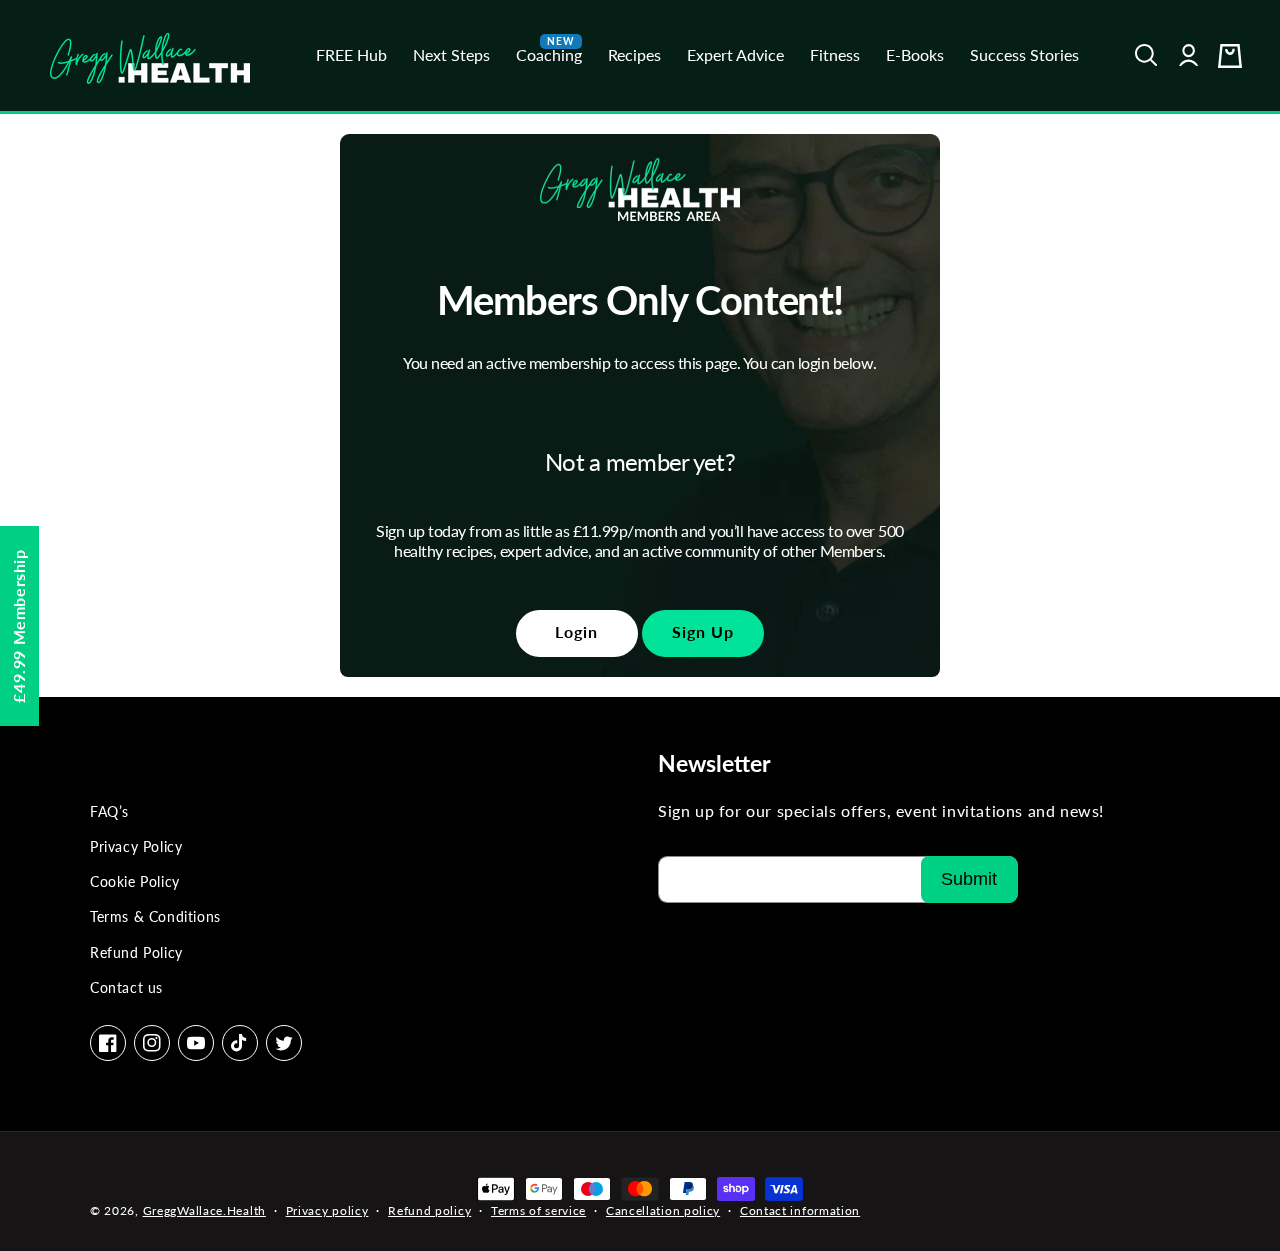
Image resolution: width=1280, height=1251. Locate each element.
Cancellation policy (663, 1210)
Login (576, 631)
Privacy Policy (136, 846)
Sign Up (703, 631)
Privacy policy (327, 1210)
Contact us (126, 987)
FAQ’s (109, 811)
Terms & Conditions (155, 916)
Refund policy (429, 1210)
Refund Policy (136, 952)
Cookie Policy (135, 881)
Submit (969, 879)
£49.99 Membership (18, 625)
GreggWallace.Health (204, 1210)
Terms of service (538, 1210)
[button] (1147, 56)
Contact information (800, 1210)
